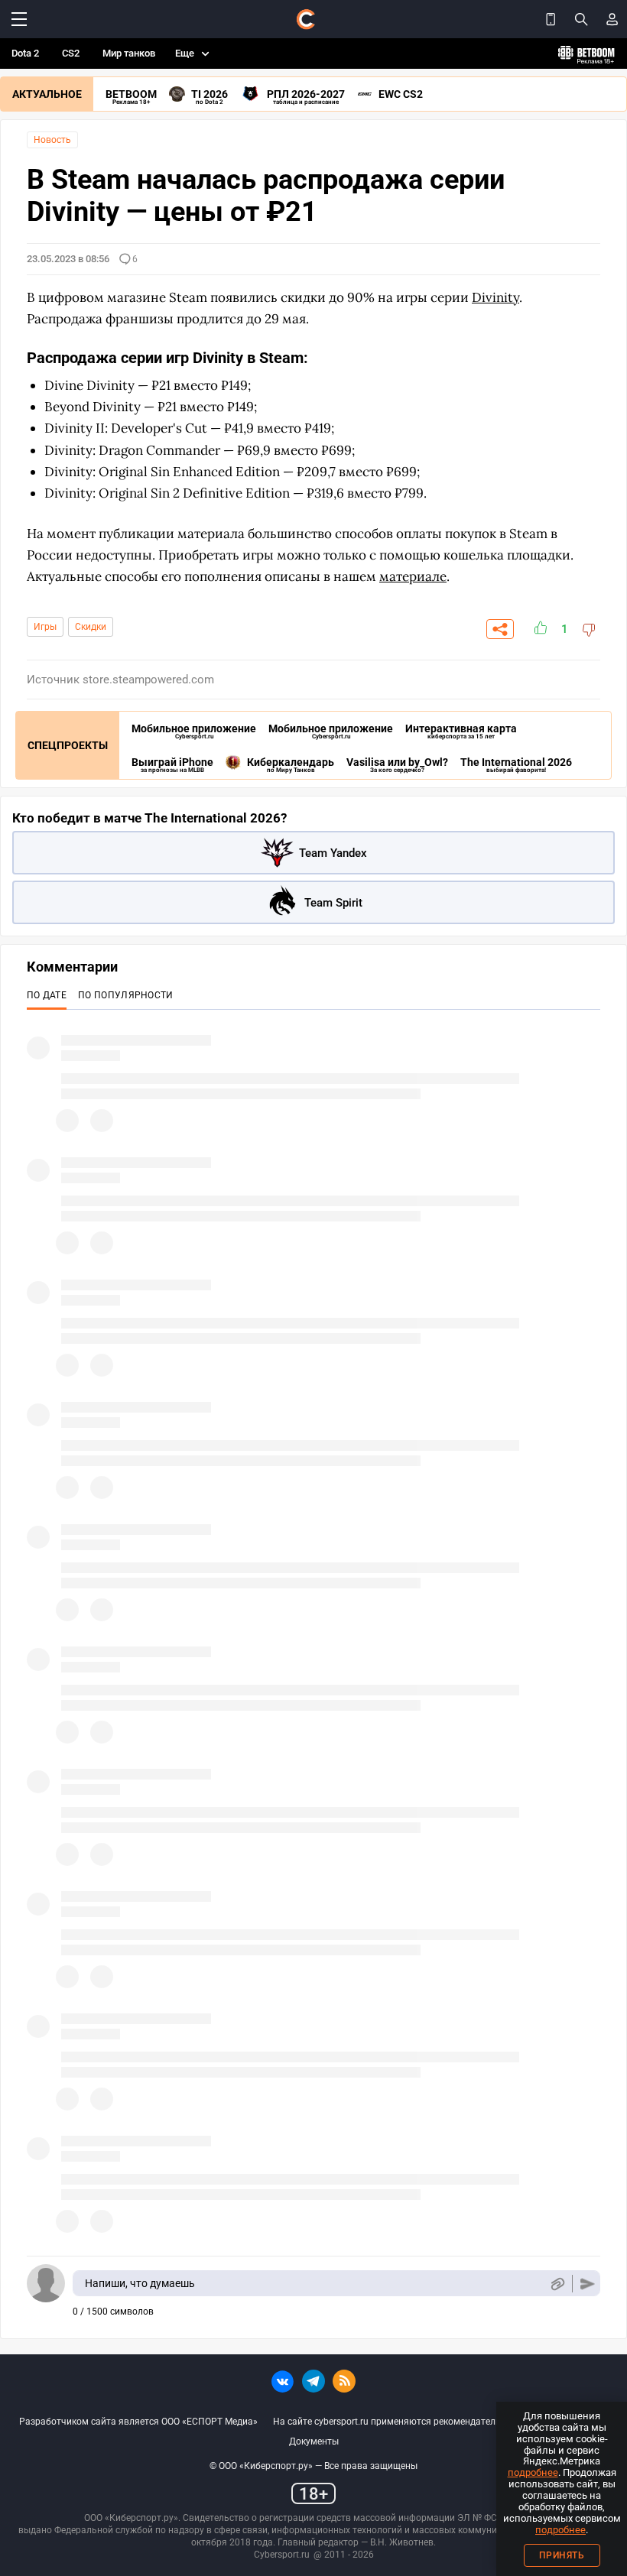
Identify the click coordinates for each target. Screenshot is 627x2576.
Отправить (588, 2284)
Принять (562, 2555)
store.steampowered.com (148, 680)
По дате (47, 995)
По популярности (126, 995)
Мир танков (129, 53)
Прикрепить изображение (557, 2284)
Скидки (91, 627)
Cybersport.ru (282, 2555)
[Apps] (551, 19)
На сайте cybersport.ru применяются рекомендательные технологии (421, 2422)
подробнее (533, 2472)
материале (413, 576)
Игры (45, 627)
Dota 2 (25, 53)
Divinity (495, 297)
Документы (314, 2441)
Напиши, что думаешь (140, 2283)
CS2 (71, 53)
